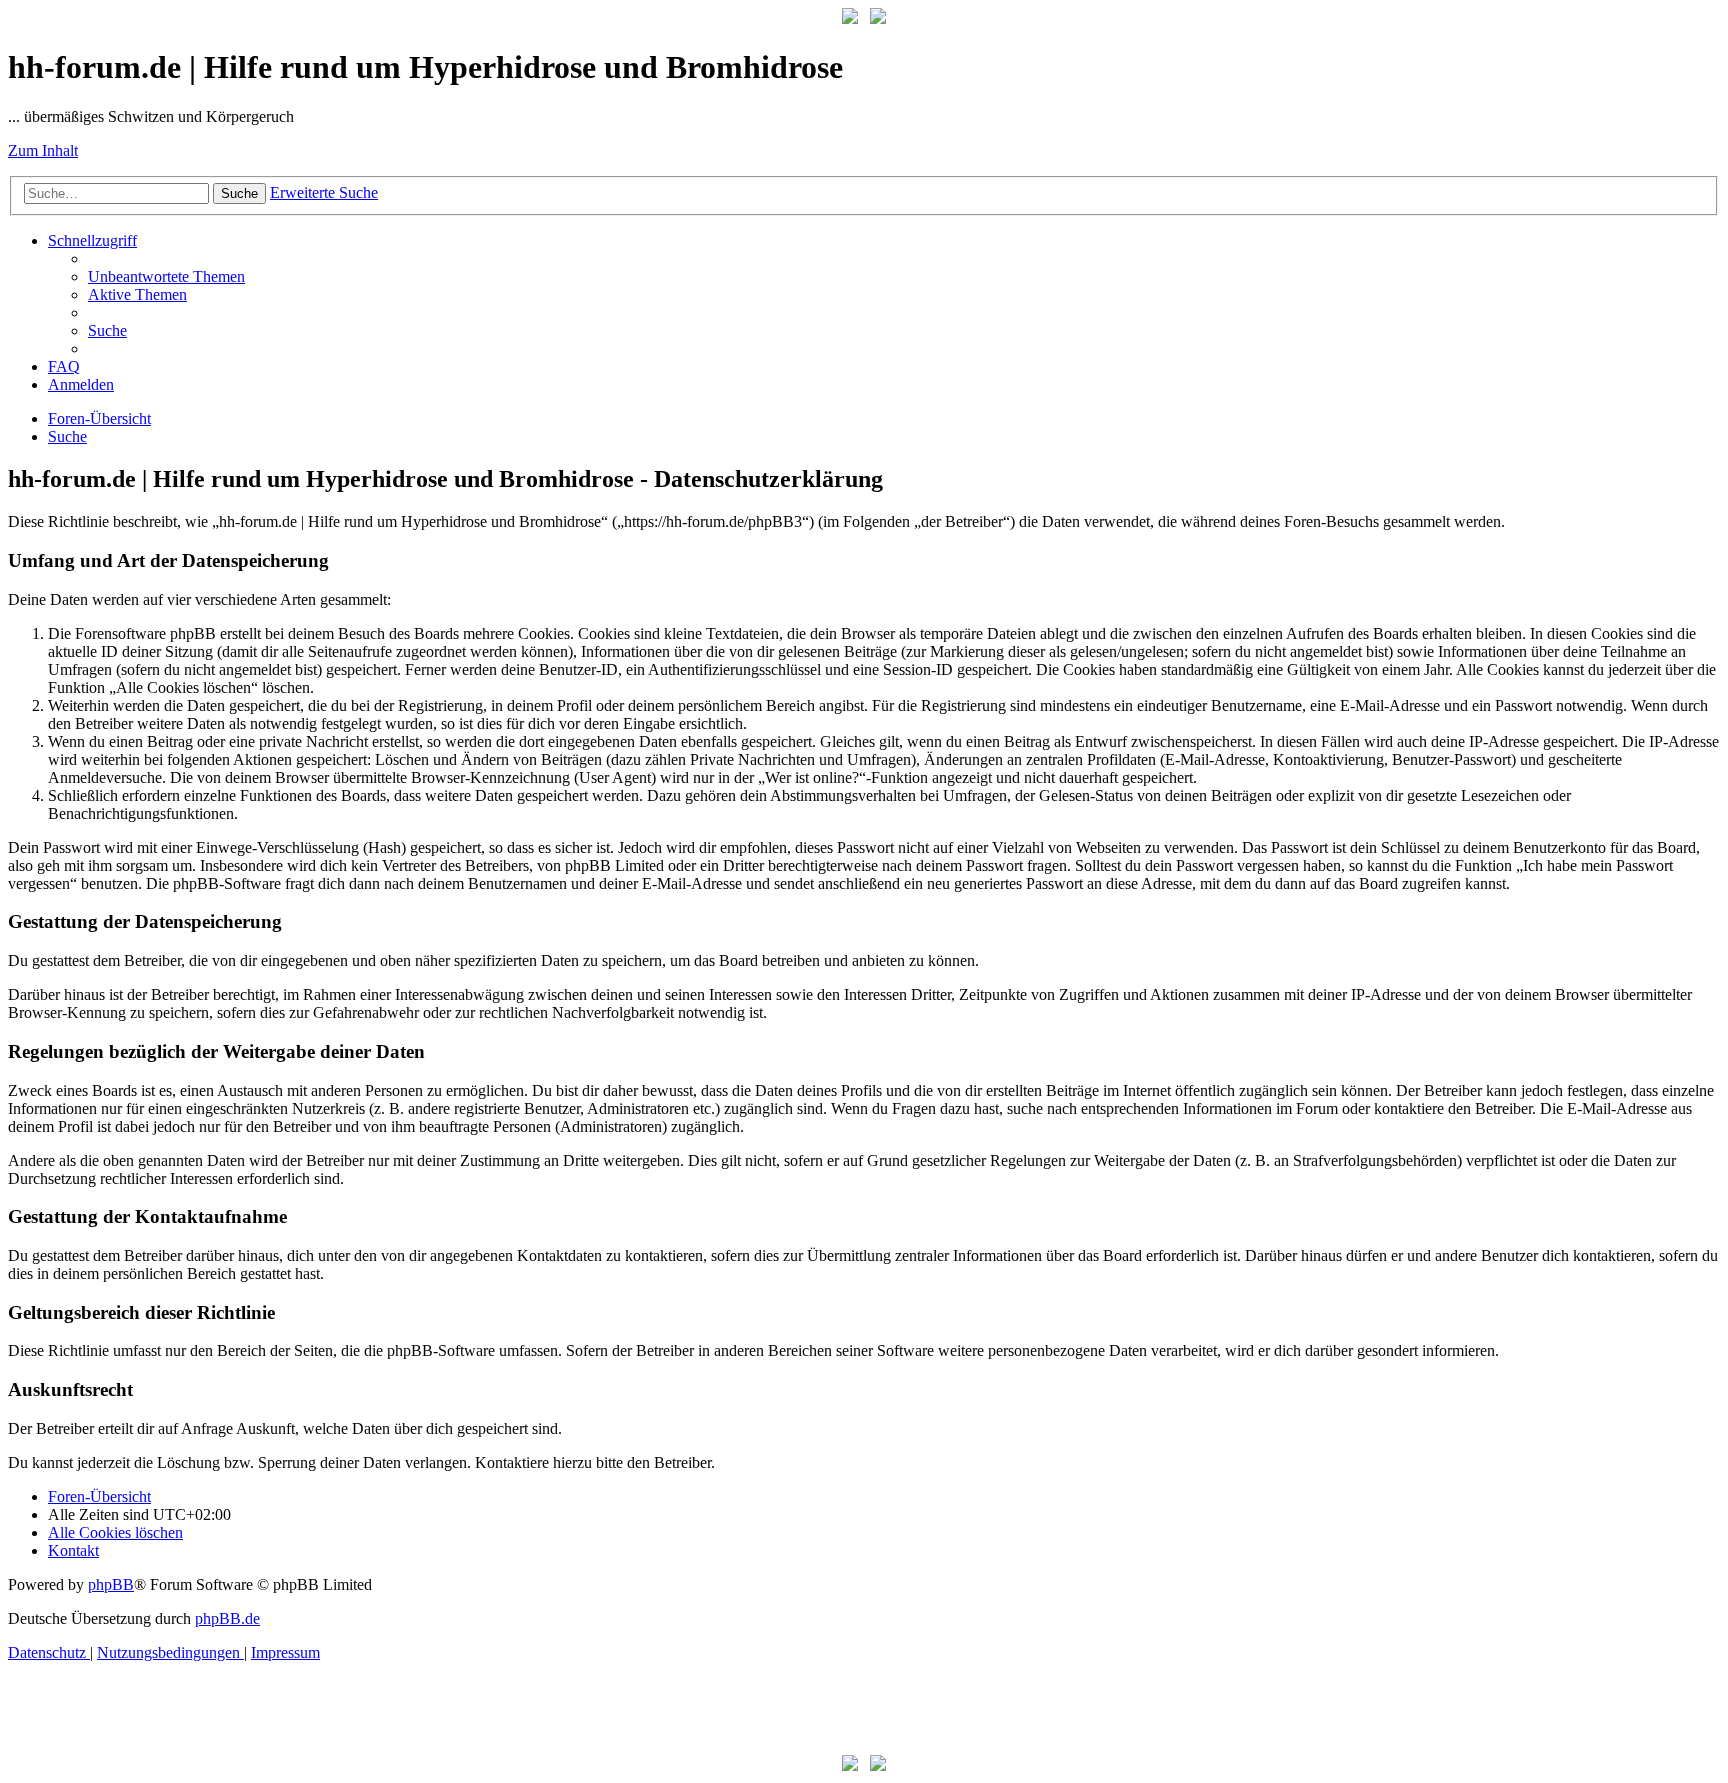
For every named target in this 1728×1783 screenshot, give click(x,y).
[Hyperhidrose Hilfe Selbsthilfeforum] (850, 18)
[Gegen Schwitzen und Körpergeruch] (878, 18)
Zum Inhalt (43, 150)
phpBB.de (227, 1618)
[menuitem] (166, 276)
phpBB (111, 1584)
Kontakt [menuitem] (73, 1550)
